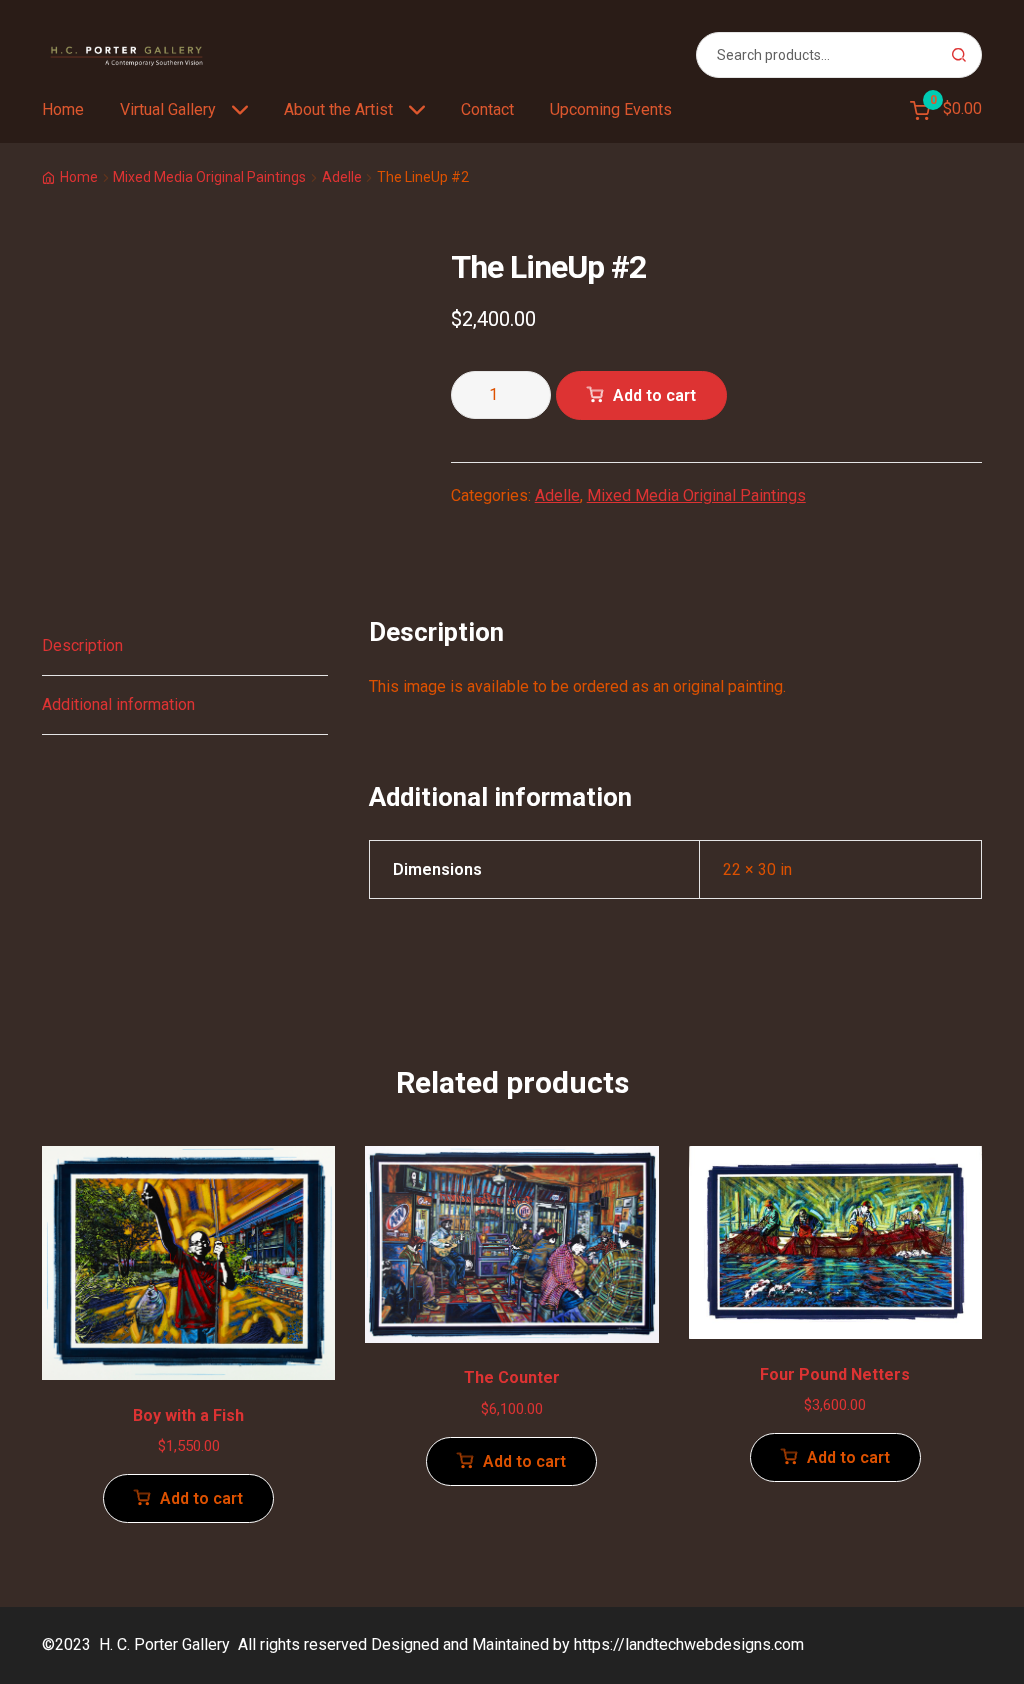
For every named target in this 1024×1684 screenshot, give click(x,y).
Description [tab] (82, 645)
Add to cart (654, 395)
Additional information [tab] (118, 704)
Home (63, 109)
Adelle (342, 177)
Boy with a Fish (188, 1415)
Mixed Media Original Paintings (209, 177)
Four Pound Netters (835, 1374)
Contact (487, 109)
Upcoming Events (611, 109)
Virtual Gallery (168, 109)
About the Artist (338, 109)
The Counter (512, 1377)
